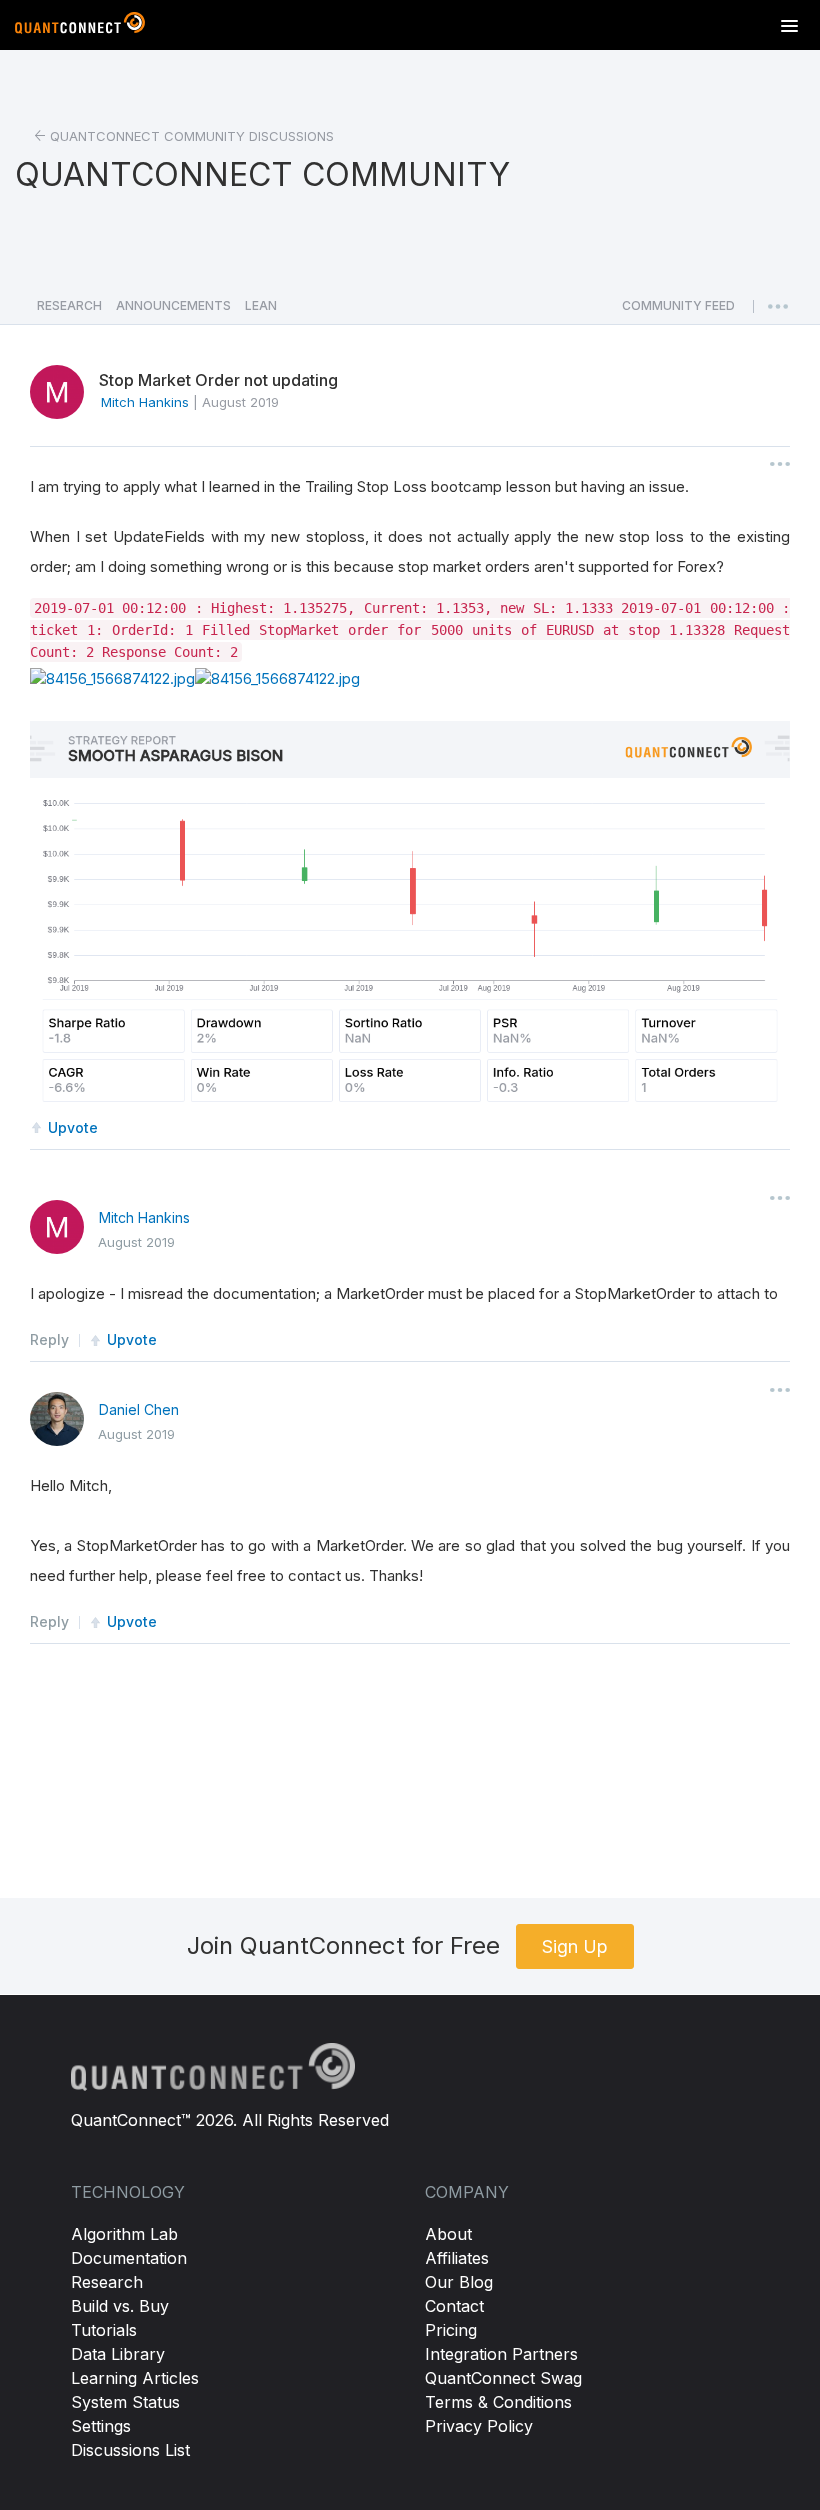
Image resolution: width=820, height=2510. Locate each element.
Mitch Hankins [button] (145, 402)
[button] (678, 311)
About (448, 2234)
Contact (454, 2306)
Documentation (129, 2258)
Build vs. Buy (120, 2306)
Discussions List (130, 2450)
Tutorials (104, 2330)
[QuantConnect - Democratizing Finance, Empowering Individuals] (80, 27)
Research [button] (69, 305)
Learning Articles (135, 2378)
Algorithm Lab (124, 2234)
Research (107, 2282)
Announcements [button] (173, 305)
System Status (125, 2402)
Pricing (451, 2330)
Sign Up (575, 1946)
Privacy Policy (479, 2426)
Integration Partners (501, 2354)
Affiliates (457, 2258)
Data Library (118, 2354)
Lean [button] (261, 305)
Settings (101, 2426)
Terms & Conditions (498, 2402)
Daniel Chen (139, 1409)
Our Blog (459, 2282)
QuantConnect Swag (503, 2378)
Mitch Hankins (144, 1217)
